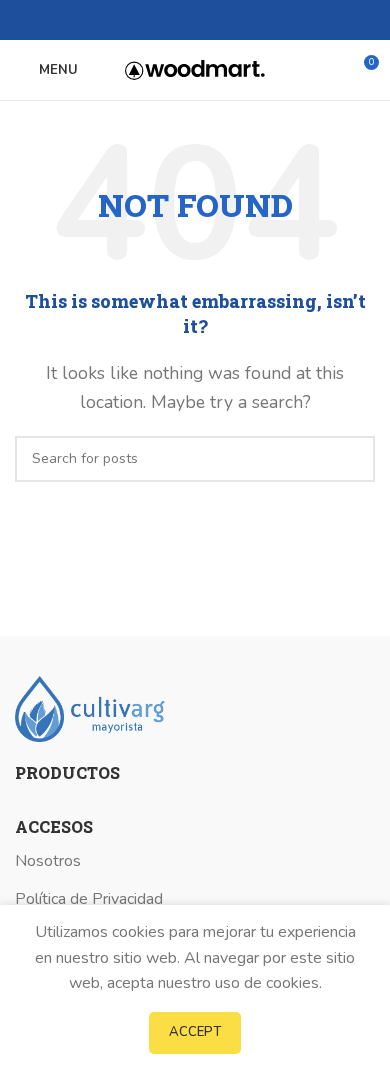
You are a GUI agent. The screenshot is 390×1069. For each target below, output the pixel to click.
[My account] (326, 70)
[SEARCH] (352, 459)
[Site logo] (195, 69)
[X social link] (183, 20)
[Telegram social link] (229, 20)
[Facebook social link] (160, 20)
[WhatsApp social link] (206, 20)
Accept (195, 1032)
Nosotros (48, 861)
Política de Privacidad (89, 899)
